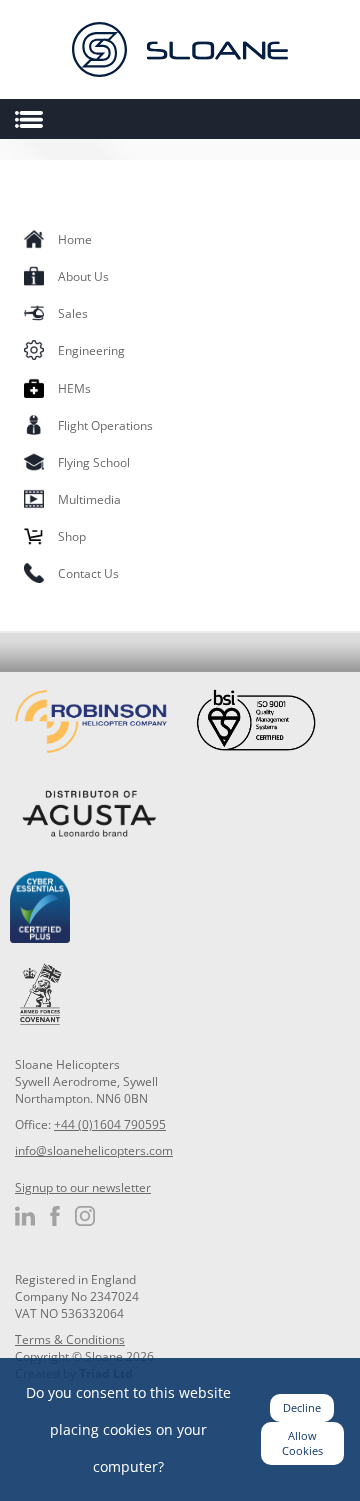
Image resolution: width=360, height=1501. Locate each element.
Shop (72, 536)
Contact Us (88, 573)
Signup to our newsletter (83, 1187)
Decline (302, 1407)
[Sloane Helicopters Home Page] (180, 49)
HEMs (74, 388)
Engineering (91, 350)
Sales (73, 313)
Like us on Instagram (85, 1216)
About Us (83, 276)
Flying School (94, 462)
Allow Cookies (302, 1443)
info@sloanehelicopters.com (94, 1150)
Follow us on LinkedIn (25, 1216)
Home (75, 239)
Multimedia (89, 499)
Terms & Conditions (70, 1339)
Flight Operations (105, 425)
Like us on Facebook (55, 1216)
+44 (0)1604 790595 (110, 1124)
